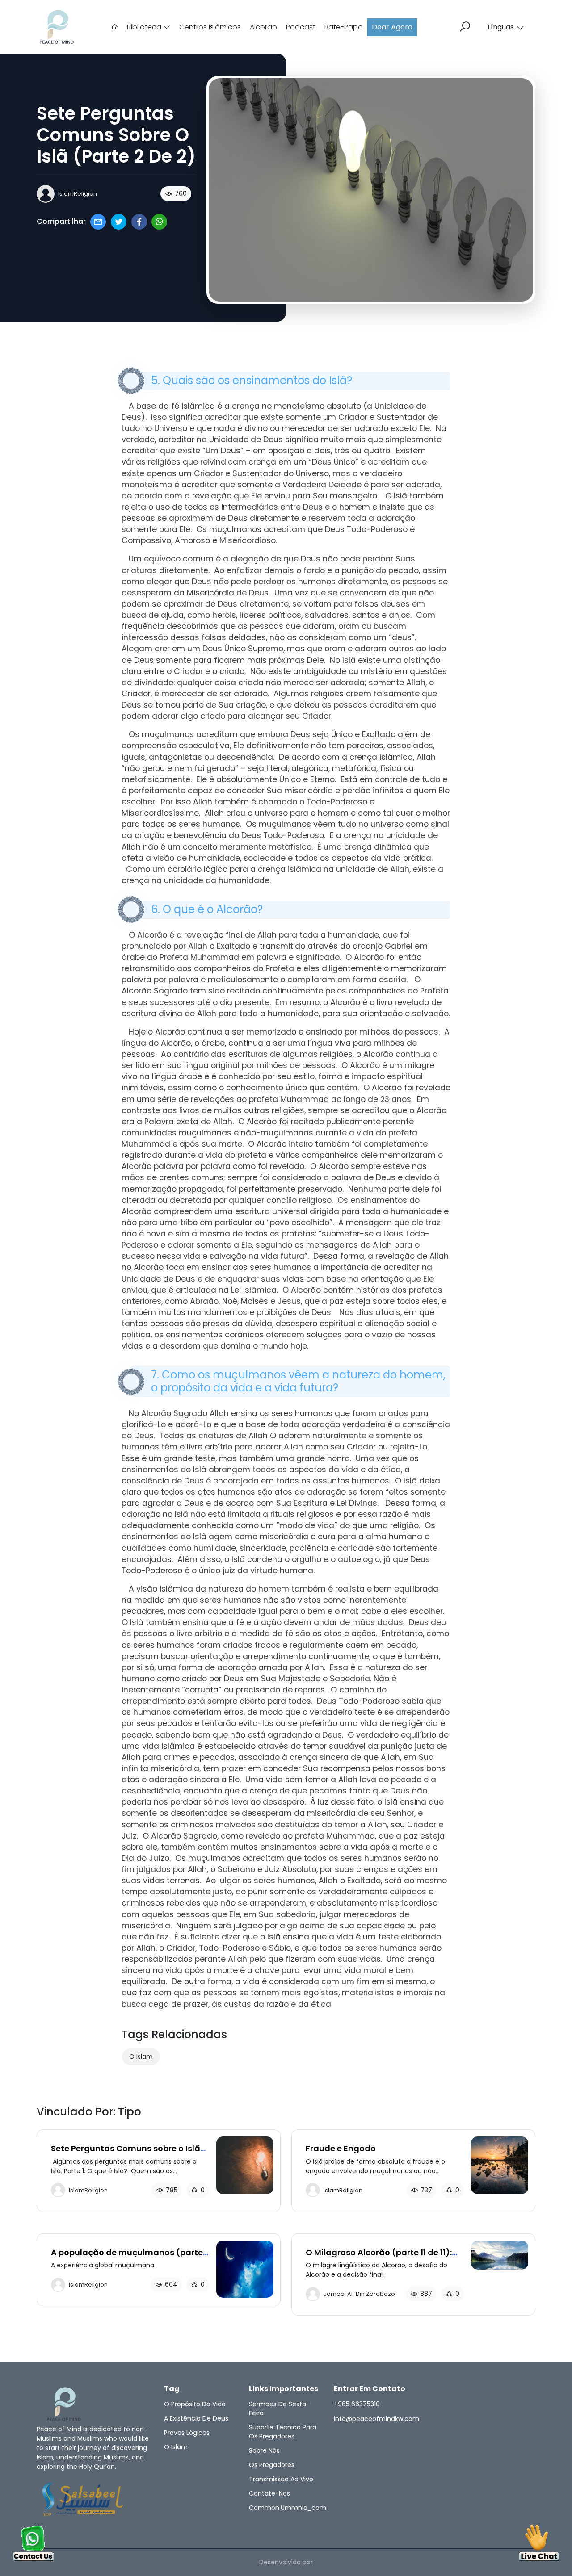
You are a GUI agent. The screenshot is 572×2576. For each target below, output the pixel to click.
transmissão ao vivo (281, 2479)
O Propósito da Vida (195, 2404)
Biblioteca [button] (145, 27)
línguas (501, 27)
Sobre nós (264, 2450)
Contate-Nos (269, 2493)
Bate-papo (344, 27)
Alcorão (263, 27)
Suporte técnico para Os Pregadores (283, 2432)
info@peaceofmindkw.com (376, 2419)
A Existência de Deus (196, 2418)
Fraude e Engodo (341, 2148)
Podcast (301, 27)
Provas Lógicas (187, 2433)
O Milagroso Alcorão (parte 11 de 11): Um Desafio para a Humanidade (379, 2257)
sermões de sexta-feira (279, 2408)
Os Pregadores (272, 2465)
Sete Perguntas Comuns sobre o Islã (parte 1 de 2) (126, 2153)
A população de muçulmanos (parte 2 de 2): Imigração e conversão (127, 2257)
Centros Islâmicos (210, 27)
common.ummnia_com (288, 2508)
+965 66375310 (357, 2404)
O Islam (141, 2057)
